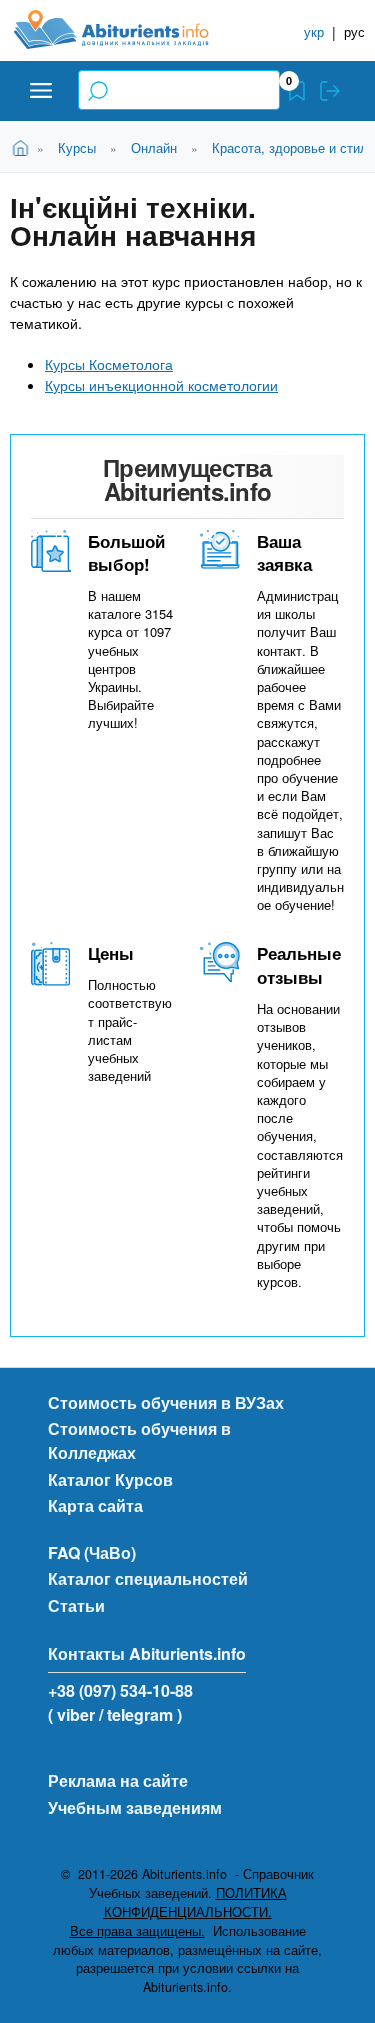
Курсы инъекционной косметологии (161, 385)
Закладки (297, 91)
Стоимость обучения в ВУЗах (166, 1402)
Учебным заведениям (135, 1807)
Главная (23, 146)
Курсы (77, 147)
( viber (71, 1714)
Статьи (76, 1605)
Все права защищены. (137, 1931)
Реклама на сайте (118, 1780)
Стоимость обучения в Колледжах (139, 1440)
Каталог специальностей (148, 1578)
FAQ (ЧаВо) (92, 1552)
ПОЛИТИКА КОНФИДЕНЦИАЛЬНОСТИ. (195, 1902)
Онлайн (154, 147)
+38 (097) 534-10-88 (120, 1690)
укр (314, 31)
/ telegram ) (140, 1714)
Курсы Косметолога (109, 364)
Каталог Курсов (110, 1479)
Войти (330, 91)
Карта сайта (95, 1505)
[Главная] (127, 29)
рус (354, 31)
